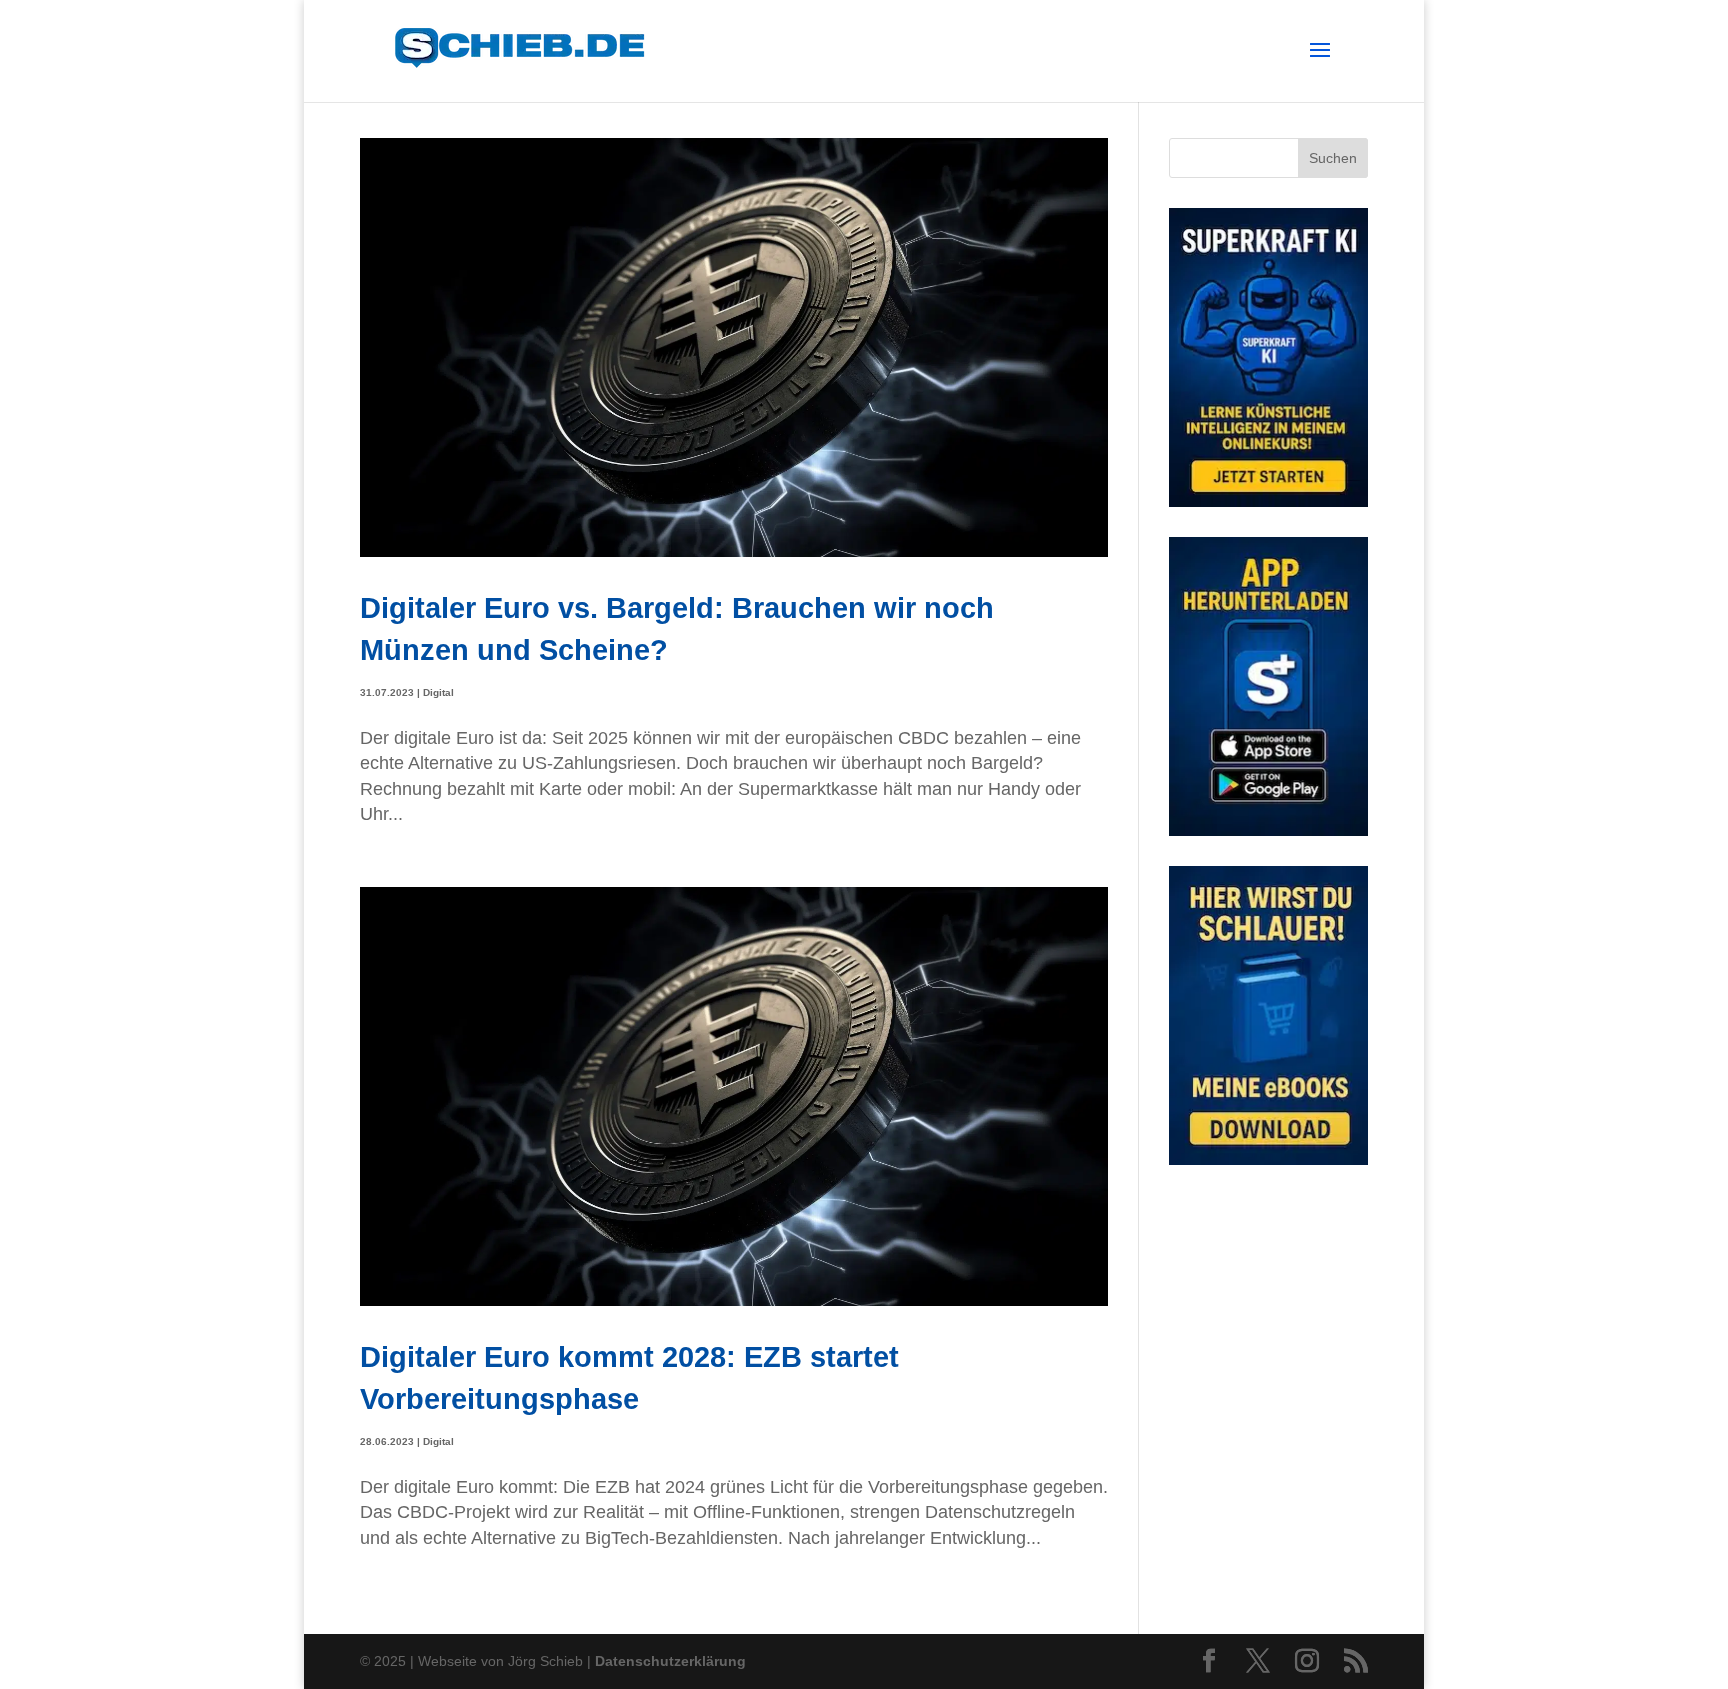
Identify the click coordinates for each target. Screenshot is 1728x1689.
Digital (438, 692)
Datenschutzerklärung (670, 1661)
